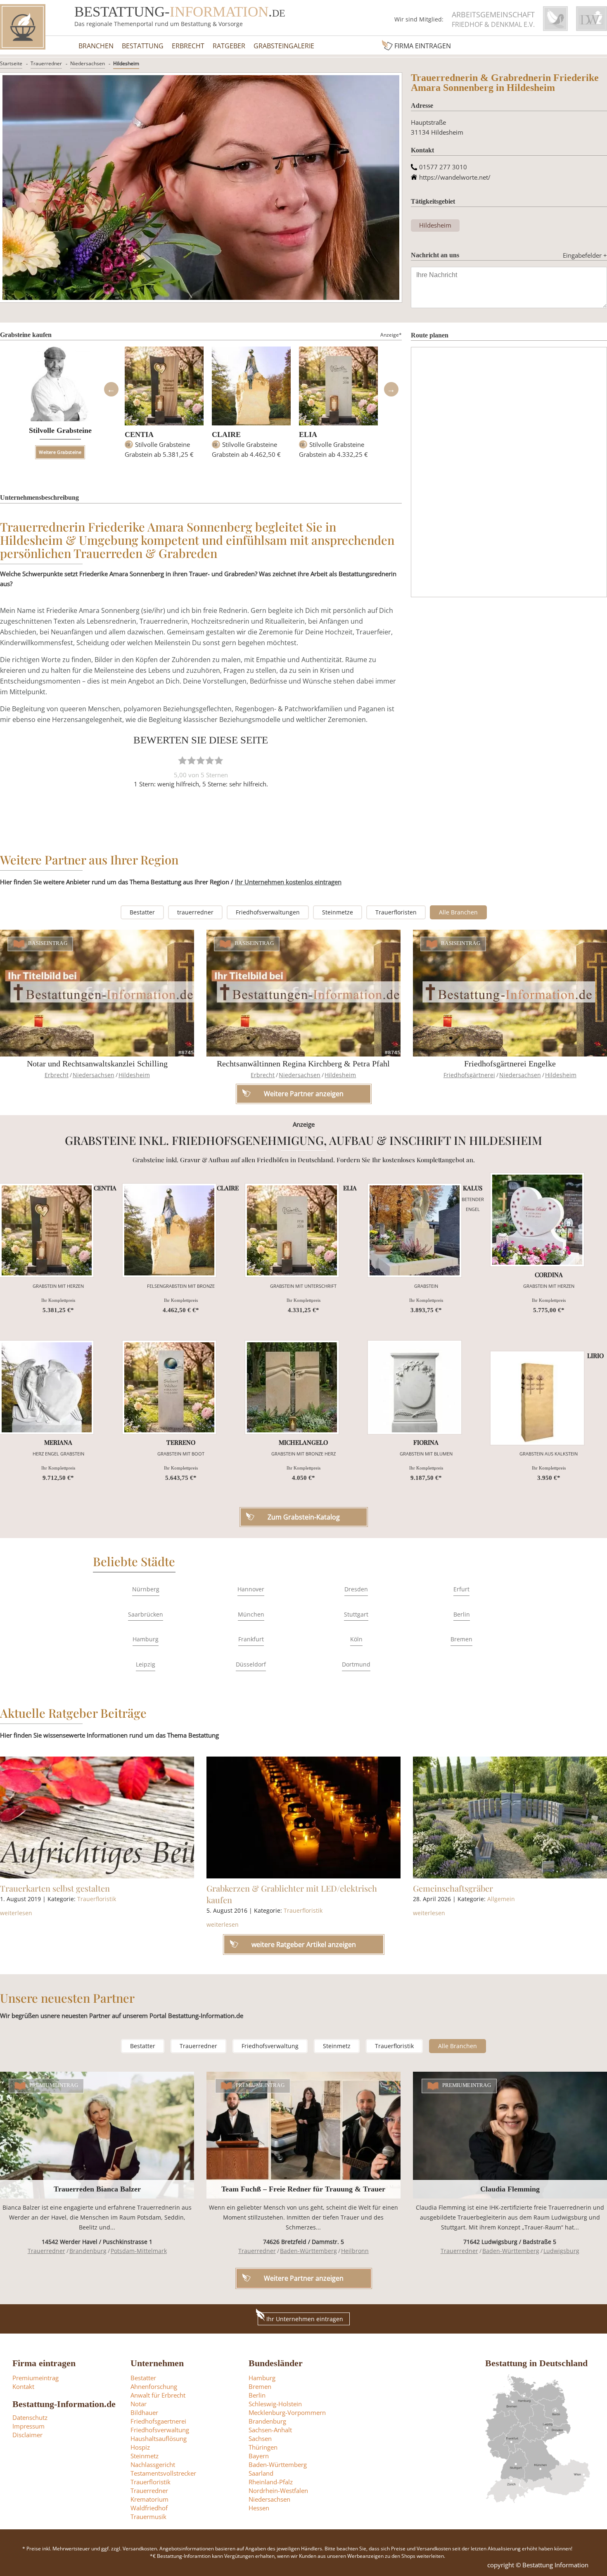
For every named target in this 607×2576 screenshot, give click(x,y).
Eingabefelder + (585, 255)
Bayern (259, 2456)
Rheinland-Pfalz (271, 2482)
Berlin (462, 1614)
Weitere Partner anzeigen (304, 2278)
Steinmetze (338, 912)
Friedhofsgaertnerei (158, 2421)
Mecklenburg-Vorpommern (287, 2412)
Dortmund (356, 1664)
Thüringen (263, 2447)
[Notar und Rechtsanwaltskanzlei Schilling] (97, 993)
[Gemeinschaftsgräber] (510, 1818)
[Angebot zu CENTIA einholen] (47, 1230)
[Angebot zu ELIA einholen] (292, 1230)
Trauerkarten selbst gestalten (55, 1888)
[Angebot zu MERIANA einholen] (47, 1387)
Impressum (28, 2426)
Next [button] (391, 389)
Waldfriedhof (149, 2508)
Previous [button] (111, 389)
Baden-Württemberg (308, 2251)
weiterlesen (16, 1913)
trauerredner (195, 912)
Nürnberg (146, 1589)
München (251, 1614)
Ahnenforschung (154, 2386)
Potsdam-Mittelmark (139, 2251)
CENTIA (139, 434)
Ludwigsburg (561, 2251)
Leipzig (146, 1664)
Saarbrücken (146, 1614)
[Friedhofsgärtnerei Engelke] (510, 993)
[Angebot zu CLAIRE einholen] (169, 1230)
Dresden (356, 1589)
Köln (356, 1639)
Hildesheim (126, 63)
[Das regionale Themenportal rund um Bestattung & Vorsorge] (23, 27)
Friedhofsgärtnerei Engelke (510, 1064)
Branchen (96, 46)
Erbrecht (188, 46)
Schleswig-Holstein (275, 2404)
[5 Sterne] (219, 760)
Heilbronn (355, 2251)
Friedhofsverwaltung (270, 2046)
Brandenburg (88, 2251)
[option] (164, 406)
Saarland (261, 2473)
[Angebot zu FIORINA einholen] (415, 1387)
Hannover (251, 1589)
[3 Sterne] (201, 760)
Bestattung (143, 46)
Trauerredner (46, 63)
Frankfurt (251, 1639)
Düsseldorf (251, 1664)
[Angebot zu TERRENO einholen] (169, 1387)
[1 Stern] (183, 760)
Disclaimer (27, 2435)
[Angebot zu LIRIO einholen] (537, 1398)
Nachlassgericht (153, 2464)
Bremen (461, 1639)
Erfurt (461, 1589)
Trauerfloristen (396, 912)
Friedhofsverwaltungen (268, 912)
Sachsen (260, 2438)
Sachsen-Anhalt (270, 2430)
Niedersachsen (88, 63)
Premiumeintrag (54, 2085)
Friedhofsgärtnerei (469, 1075)
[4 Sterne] (210, 760)
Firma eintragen (423, 46)
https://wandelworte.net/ (455, 177)
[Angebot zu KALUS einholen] (415, 1230)
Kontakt (23, 2386)
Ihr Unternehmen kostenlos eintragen (288, 882)
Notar (139, 2404)
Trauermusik (148, 2517)
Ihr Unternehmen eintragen (305, 2319)
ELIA (308, 434)
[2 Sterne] (192, 760)
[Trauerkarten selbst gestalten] (97, 1818)
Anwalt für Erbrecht (158, 2395)
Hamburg (146, 1639)
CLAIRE (226, 434)
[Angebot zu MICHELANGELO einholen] (292, 1387)
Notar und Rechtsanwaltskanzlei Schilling (97, 1064)
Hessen (259, 2508)
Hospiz (140, 2447)
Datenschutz (30, 2417)
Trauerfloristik (97, 1899)
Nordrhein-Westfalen (278, 2491)
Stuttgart (356, 1614)
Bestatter (142, 912)
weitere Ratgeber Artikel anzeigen (304, 1944)
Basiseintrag (48, 943)
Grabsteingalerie (284, 46)
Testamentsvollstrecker (163, 2473)
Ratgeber (229, 46)
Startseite (11, 63)
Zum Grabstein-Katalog (304, 1517)
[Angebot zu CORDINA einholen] (537, 1220)
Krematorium (149, 2499)
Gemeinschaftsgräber (453, 1888)
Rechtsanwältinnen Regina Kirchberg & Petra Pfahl (303, 1064)
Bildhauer (144, 2412)
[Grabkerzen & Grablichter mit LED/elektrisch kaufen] (303, 1818)
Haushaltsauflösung (159, 2438)
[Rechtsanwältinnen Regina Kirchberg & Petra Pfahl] (303, 993)
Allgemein (501, 1899)
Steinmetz (337, 2046)
